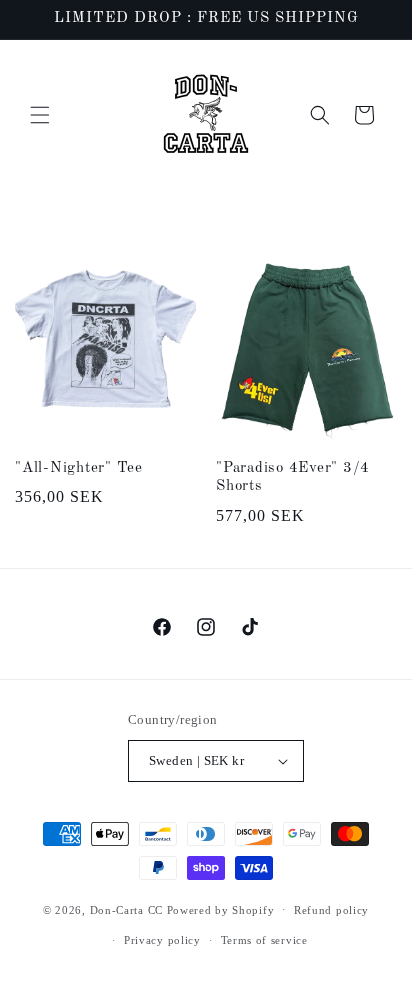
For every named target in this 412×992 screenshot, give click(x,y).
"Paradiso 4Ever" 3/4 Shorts (293, 478)
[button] (40, 115)
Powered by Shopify (221, 909)
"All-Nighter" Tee (79, 468)
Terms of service (264, 940)
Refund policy (331, 910)
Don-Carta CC (126, 909)
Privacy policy (162, 940)
